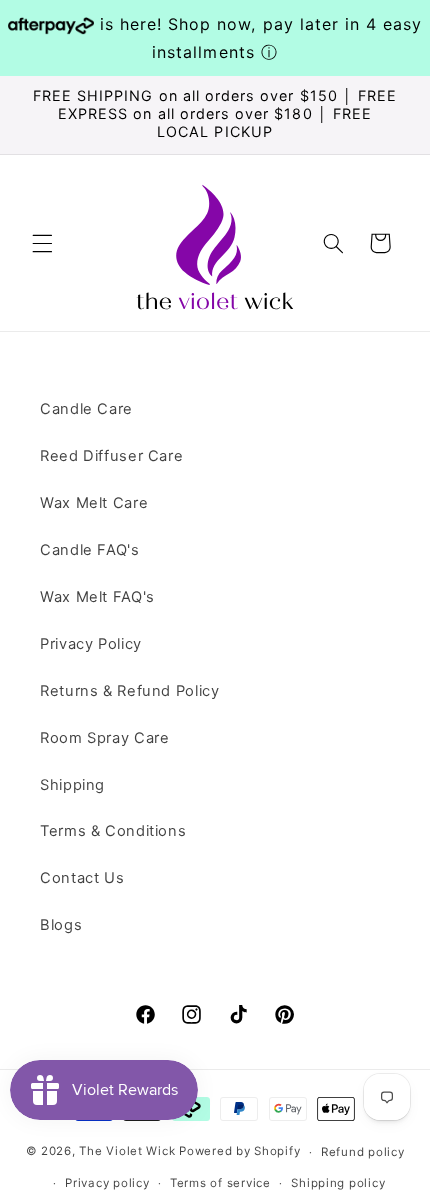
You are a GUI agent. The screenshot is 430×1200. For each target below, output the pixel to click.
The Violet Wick (127, 1152)
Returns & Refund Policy (130, 691)
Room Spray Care (104, 738)
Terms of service (220, 1183)
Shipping (72, 785)
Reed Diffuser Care (111, 456)
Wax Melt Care (94, 503)
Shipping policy (338, 1183)
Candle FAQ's (90, 550)
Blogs (61, 925)
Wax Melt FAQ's (97, 597)
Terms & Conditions (113, 831)
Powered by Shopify (239, 1152)
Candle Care (86, 409)
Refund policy (363, 1152)
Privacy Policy (91, 644)
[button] (42, 243)
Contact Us (82, 878)
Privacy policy (107, 1183)
